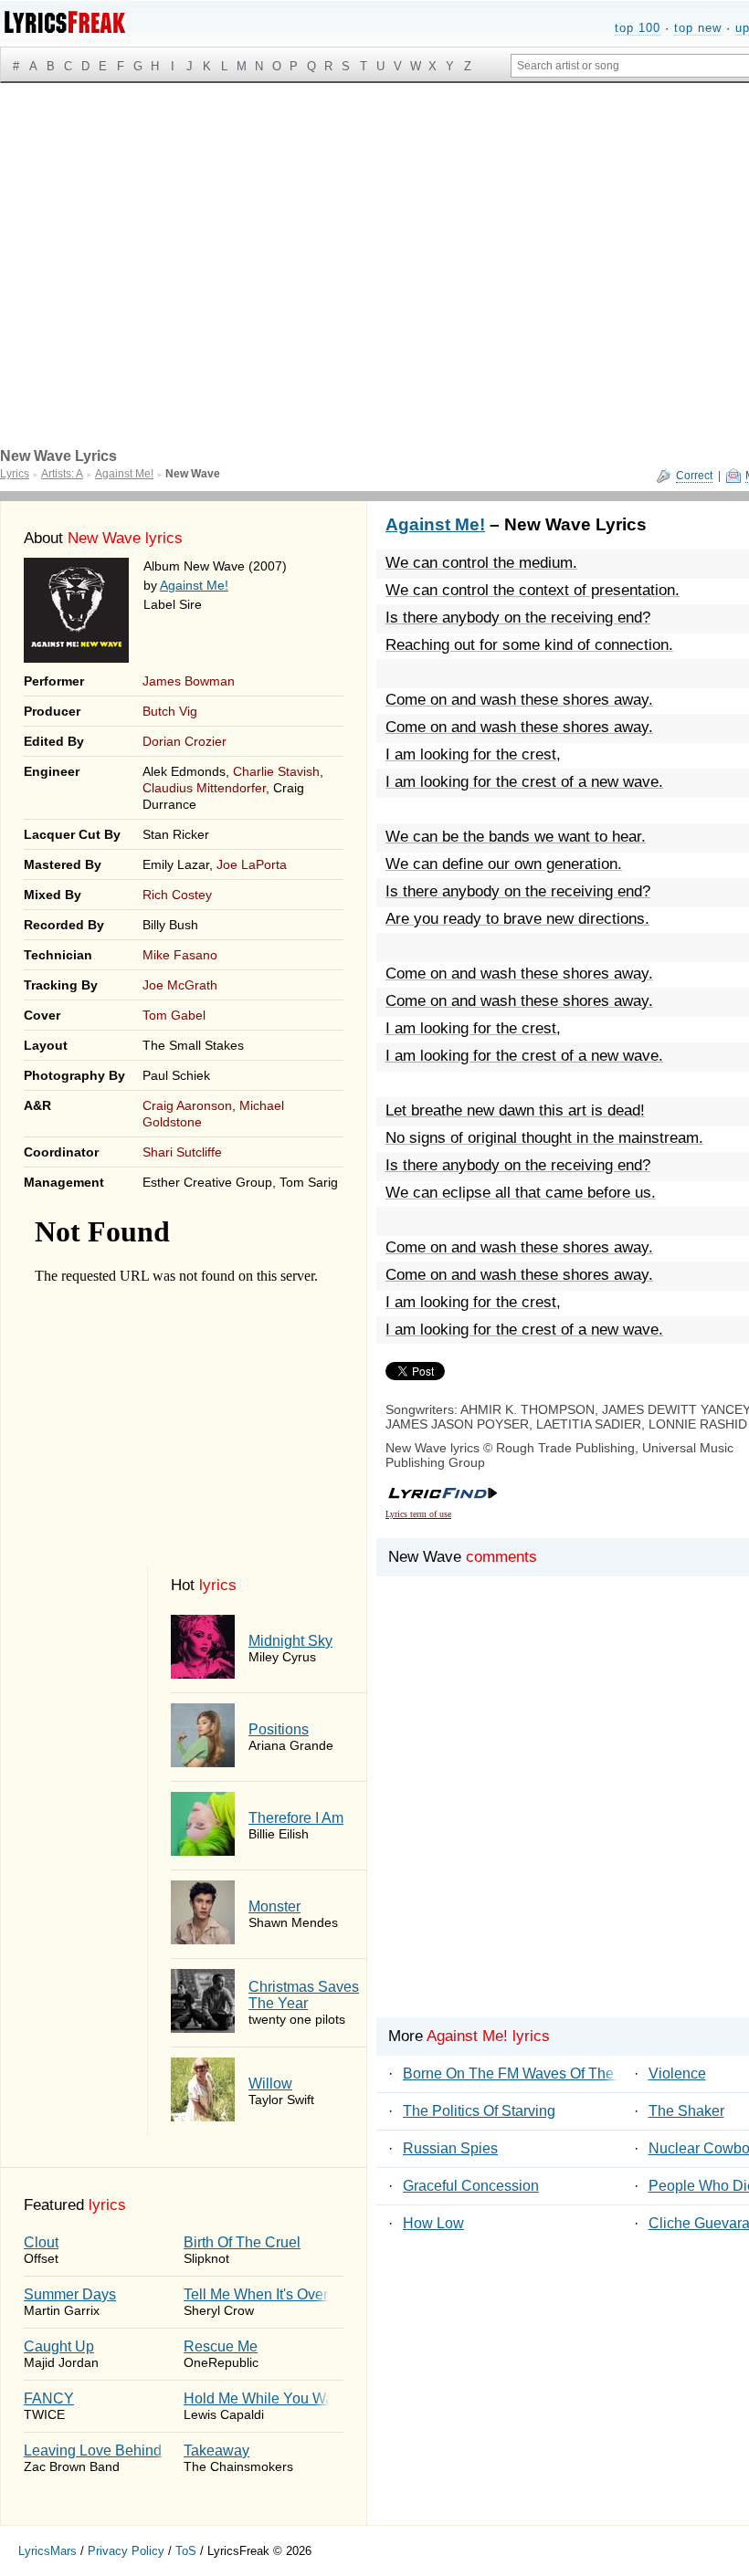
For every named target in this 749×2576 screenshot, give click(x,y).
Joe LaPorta (252, 864)
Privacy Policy (126, 2551)
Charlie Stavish (276, 771)
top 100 (638, 28)
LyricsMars (47, 2551)
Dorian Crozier (185, 741)
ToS (186, 2551)
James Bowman (189, 681)
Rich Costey (177, 895)
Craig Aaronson (187, 1105)
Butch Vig (170, 711)
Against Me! (194, 585)
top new (698, 28)
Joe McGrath (180, 985)
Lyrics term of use (418, 1514)
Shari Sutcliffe (182, 1152)
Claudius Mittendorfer (204, 788)
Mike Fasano (180, 955)
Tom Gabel (174, 1015)
